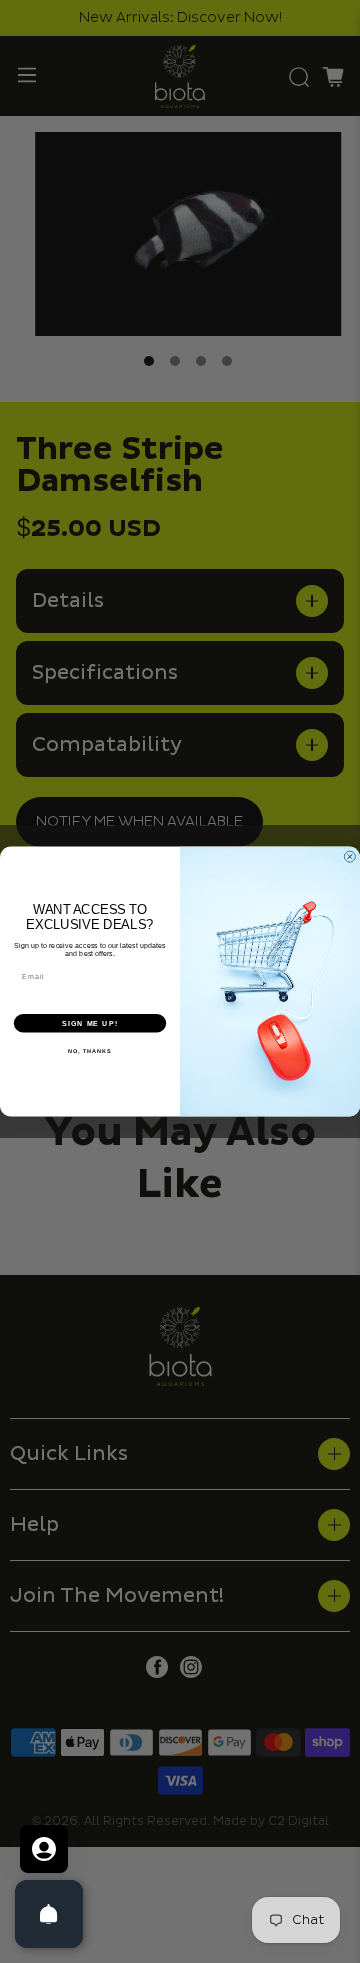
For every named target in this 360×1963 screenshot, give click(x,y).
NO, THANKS (90, 1051)
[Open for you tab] (44, 1849)
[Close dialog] (349, 856)
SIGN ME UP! (90, 1023)
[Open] (49, 1914)
